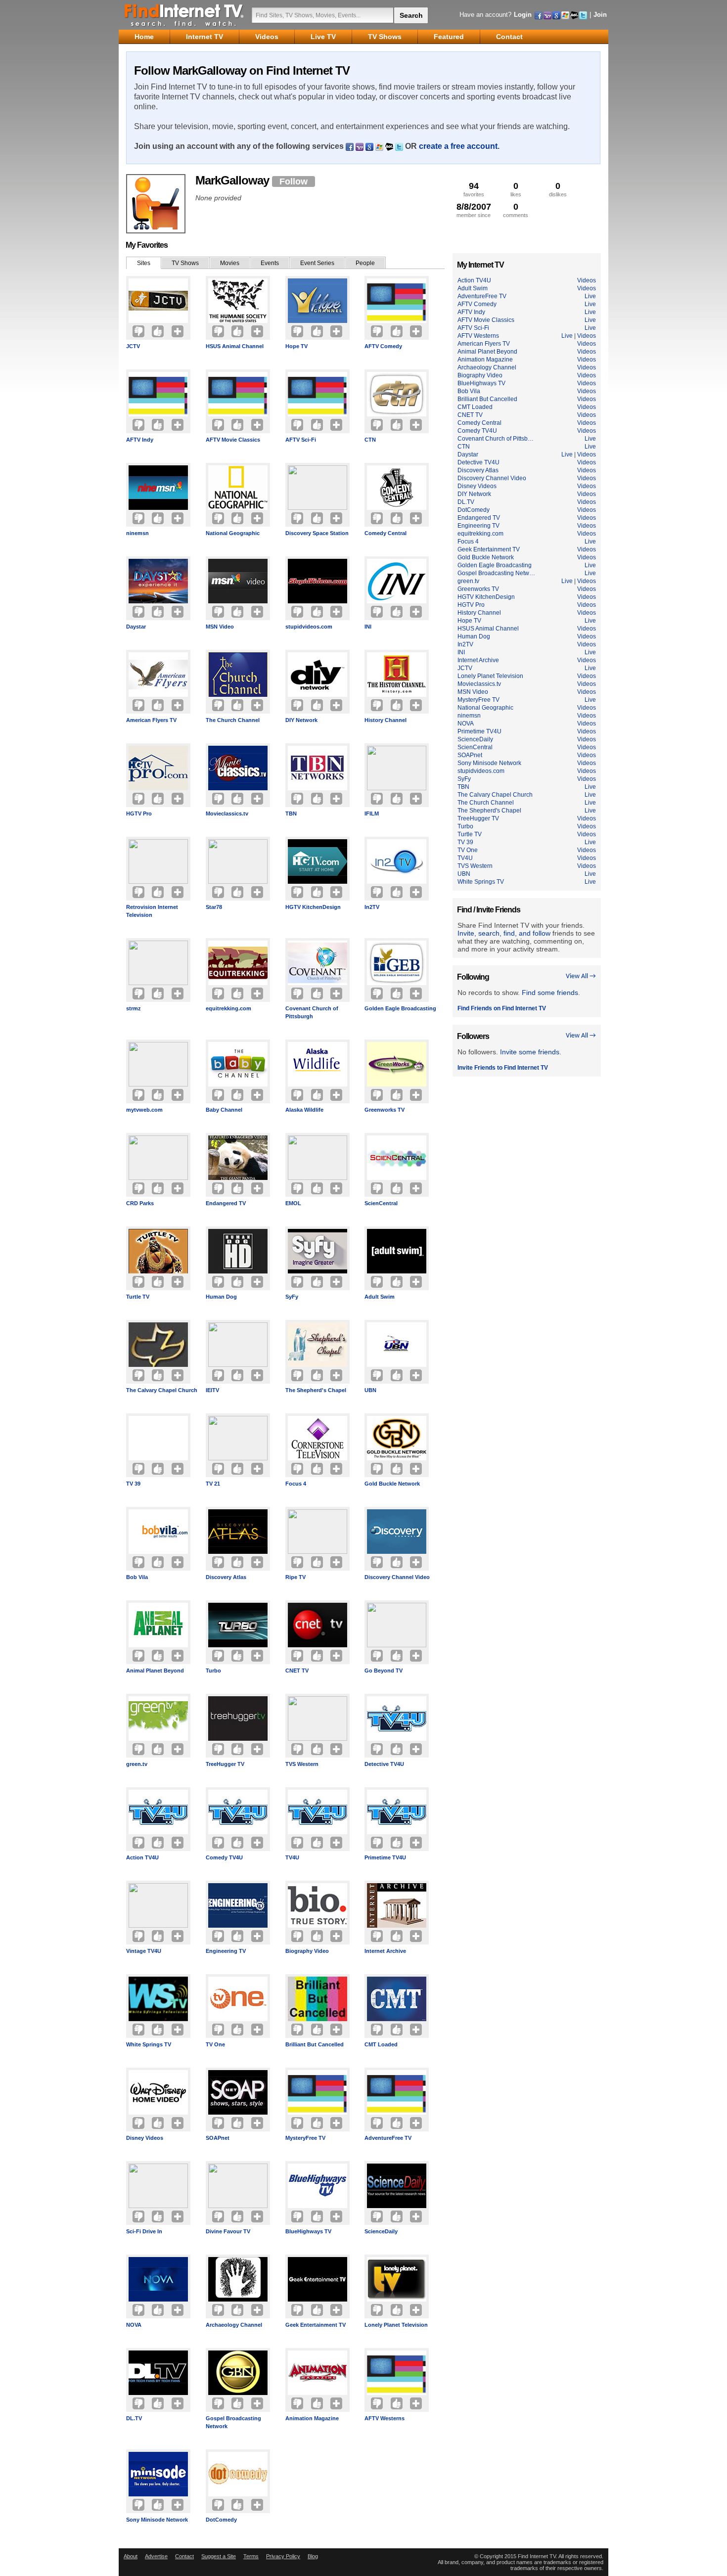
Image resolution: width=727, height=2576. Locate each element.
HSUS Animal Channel (235, 346)
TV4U (292, 1857)
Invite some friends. (531, 1052)
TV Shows (185, 263)
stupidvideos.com (309, 627)
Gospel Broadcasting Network (233, 2422)
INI (368, 627)
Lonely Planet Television (396, 2325)
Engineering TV (226, 1951)
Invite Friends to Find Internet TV (503, 1068)
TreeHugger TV (225, 1764)
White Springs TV (149, 2044)
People (365, 263)
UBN (370, 1390)
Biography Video (307, 1951)
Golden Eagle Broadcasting (400, 1008)
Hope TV (296, 346)
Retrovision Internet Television (152, 911)
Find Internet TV (184, 15)
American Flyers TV (151, 720)
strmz (134, 1008)
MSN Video (220, 627)
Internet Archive (385, 1951)
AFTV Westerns (385, 2418)
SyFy (292, 1297)
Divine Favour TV (228, 2231)
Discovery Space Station (317, 533)
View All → (581, 976)
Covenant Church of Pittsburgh (312, 1012)
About (131, 2556)
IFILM (372, 813)
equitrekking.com (228, 1008)
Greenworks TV (385, 1110)
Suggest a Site (219, 2556)
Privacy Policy (283, 2556)
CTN (370, 440)
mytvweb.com (144, 1110)
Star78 (214, 907)
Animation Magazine (312, 2418)
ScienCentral (381, 1203)
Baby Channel (224, 1110)
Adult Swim (380, 1297)
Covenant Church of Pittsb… (496, 439)
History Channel (386, 720)
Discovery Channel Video (397, 1577)
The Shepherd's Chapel (316, 1390)
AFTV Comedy (383, 346)
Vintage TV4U (144, 1951)
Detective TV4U (384, 1764)
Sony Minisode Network (157, 2520)
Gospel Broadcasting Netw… (496, 573)
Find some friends (550, 993)
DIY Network (301, 720)
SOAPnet (218, 2138)
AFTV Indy (140, 440)
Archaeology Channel (234, 2325)
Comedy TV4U (224, 1857)
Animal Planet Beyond (155, 1671)
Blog (313, 2556)
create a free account (458, 146)
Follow (294, 181)
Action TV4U (142, 1857)
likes (516, 189)
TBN (291, 813)
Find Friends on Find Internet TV (502, 1008)
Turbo (213, 1671)
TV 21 (213, 1484)
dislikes (558, 189)
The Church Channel (233, 720)
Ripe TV (295, 1577)
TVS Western (302, 1764)
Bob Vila (137, 1577)
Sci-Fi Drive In (144, 2231)
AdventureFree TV (388, 2138)
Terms (251, 2556)
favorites (474, 189)
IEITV (212, 1390)
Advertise (156, 2556)
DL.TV (134, 2418)
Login (523, 15)
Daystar (136, 627)
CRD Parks (140, 1203)
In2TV (372, 907)
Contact (184, 2556)
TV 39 (133, 1484)
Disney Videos (145, 2138)
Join (600, 15)
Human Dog (221, 1297)
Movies (230, 263)
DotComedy (221, 2520)
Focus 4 (296, 1484)
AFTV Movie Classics (233, 440)
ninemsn (137, 533)
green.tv (137, 1764)
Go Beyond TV (384, 1671)
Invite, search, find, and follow (504, 933)
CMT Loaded (381, 2044)
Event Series (317, 263)
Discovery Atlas (226, 1577)
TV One (215, 2044)
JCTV (133, 346)
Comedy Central (386, 533)
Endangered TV (226, 1203)
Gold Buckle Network (392, 1484)
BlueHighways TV (308, 2231)
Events (270, 263)
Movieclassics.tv (227, 813)
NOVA (134, 2325)
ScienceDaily (381, 2231)
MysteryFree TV (305, 2138)
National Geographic (233, 533)
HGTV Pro (139, 813)
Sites (144, 263)
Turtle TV (138, 1297)
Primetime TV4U (385, 1857)
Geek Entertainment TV (316, 2325)
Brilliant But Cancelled (315, 2044)
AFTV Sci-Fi (301, 440)
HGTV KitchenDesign (313, 907)
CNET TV (297, 1671)
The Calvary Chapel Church (162, 1390)
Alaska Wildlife (304, 1110)
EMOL (293, 1203)
